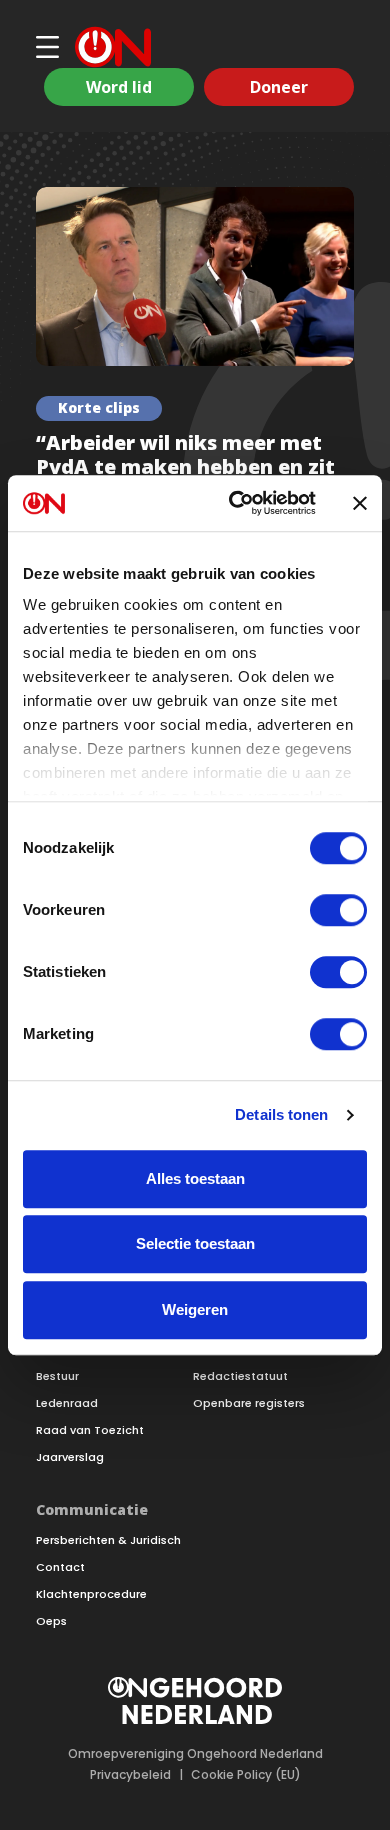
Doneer (279, 87)
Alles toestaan (195, 1178)
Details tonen (281, 1114)
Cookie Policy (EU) (246, 1775)
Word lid (119, 87)
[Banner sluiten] (360, 503)
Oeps (51, 1621)
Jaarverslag (70, 1457)
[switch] (338, 910)
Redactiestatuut (240, 1376)
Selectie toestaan (195, 1243)
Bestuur (57, 1376)
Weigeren (195, 1309)
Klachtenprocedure (91, 1594)
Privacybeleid (130, 1775)
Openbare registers (249, 1403)
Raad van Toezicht (90, 1430)
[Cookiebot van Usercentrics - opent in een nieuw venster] (236, 503)
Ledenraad (67, 1403)
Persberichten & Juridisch (108, 1540)
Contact (60, 1567)
